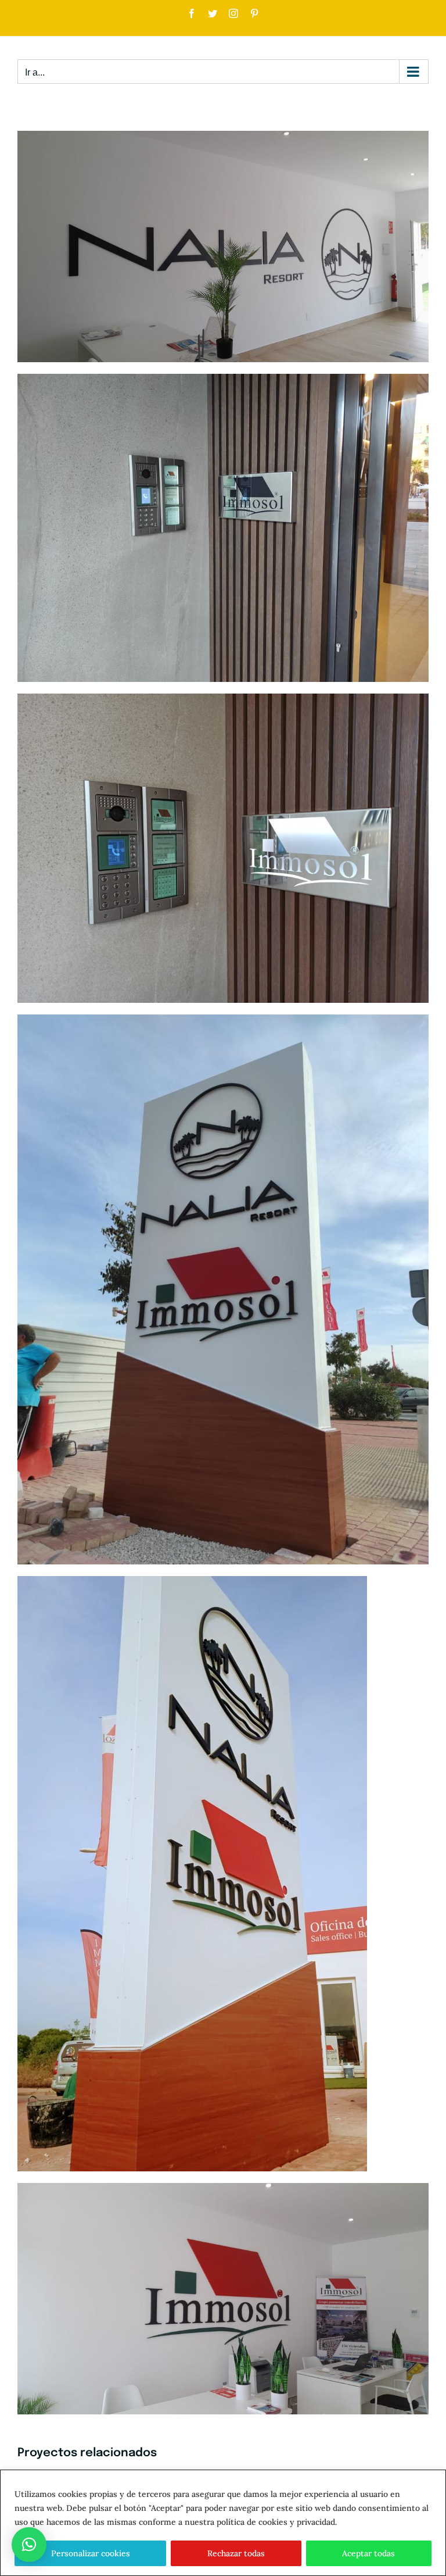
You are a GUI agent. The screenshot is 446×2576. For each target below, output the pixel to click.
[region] (223, 2523)
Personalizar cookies (91, 2553)
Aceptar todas (368, 2553)
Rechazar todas (236, 2553)
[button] (29, 2545)
